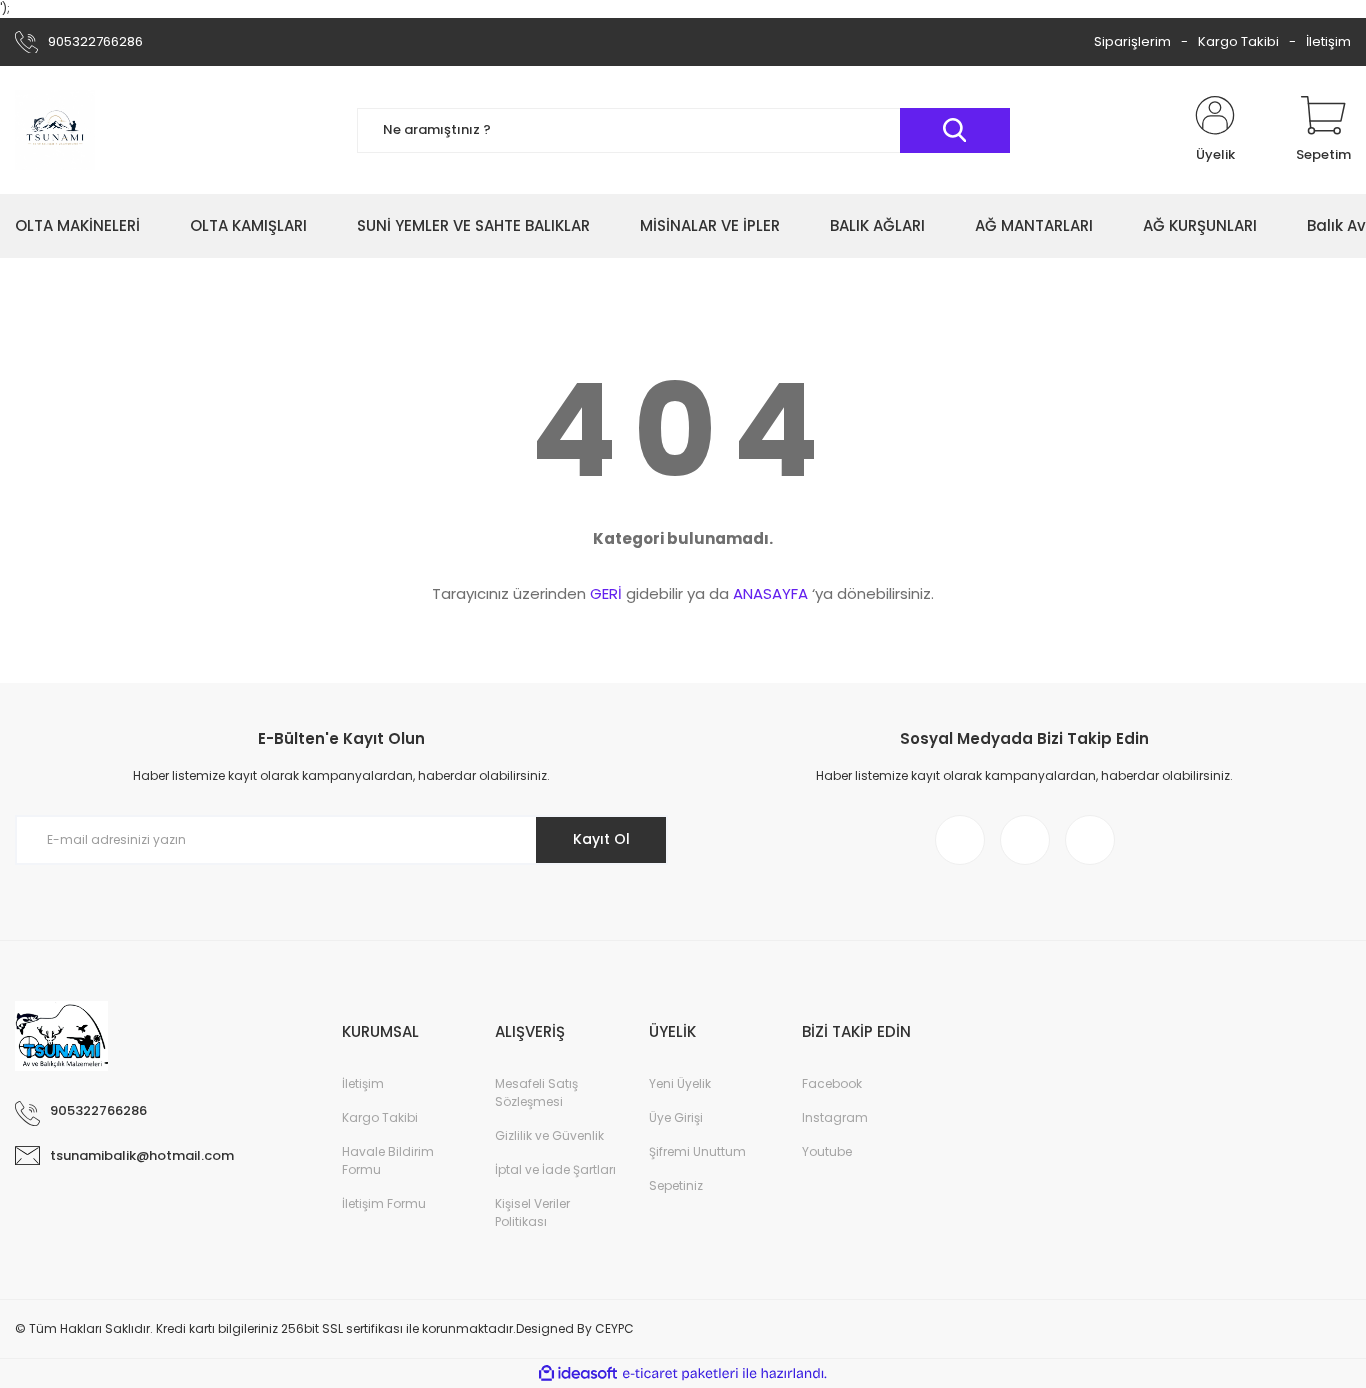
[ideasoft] (578, 1373)
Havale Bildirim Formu (388, 1160)
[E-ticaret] (680, 1374)
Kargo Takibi (1238, 41)
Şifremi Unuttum (697, 1151)
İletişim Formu (384, 1203)
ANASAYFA (770, 593)
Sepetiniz (676, 1185)
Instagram (835, 1117)
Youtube (827, 1151)
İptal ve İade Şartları (555, 1169)
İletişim (1328, 41)
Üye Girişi (676, 1117)
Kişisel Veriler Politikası (532, 1212)
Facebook (832, 1083)
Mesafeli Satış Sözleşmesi (536, 1092)
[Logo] (55, 130)
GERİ (606, 593)
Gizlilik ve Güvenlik (549, 1135)
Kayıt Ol (601, 839)
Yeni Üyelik (680, 1083)
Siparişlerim (1132, 41)
